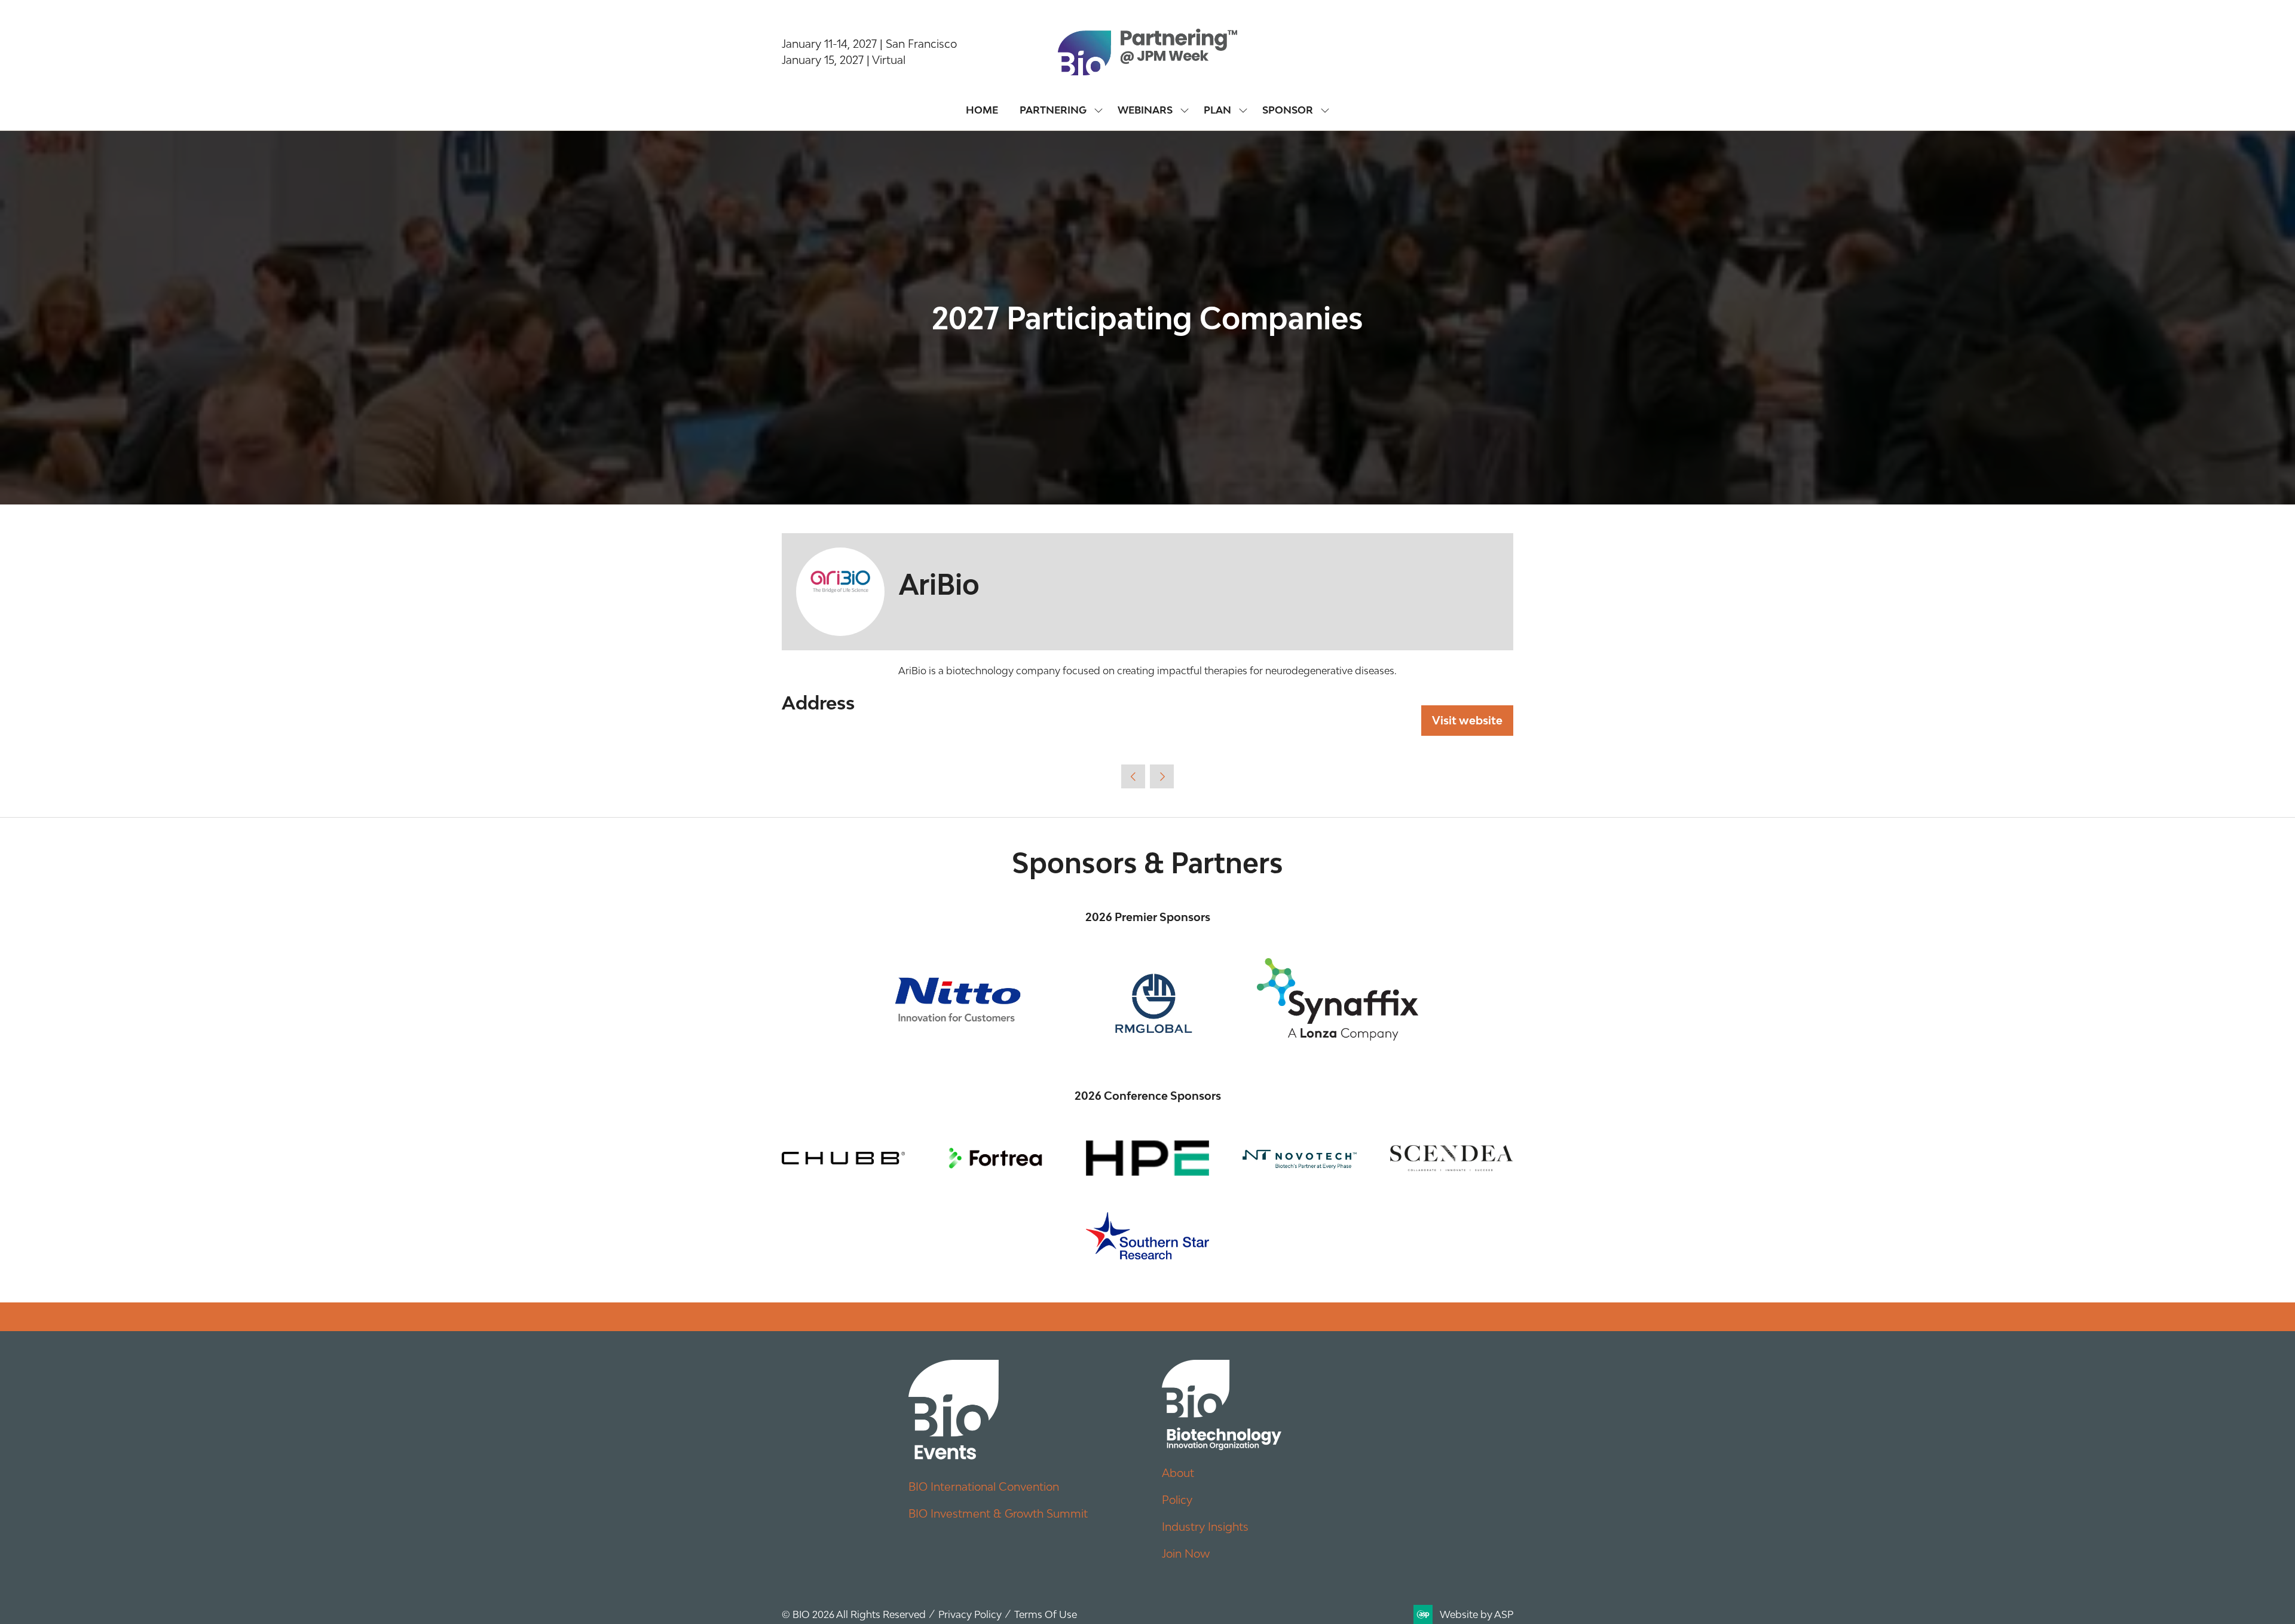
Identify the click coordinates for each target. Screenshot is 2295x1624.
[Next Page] (1162, 776)
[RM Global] (1147, 999)
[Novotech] (1299, 1158)
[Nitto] (957, 999)
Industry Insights (1205, 1527)
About (1178, 1473)
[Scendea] (1452, 1158)
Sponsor (1288, 110)
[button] (1467, 721)
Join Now (1186, 1553)
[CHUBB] (843, 1158)
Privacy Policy (970, 1614)
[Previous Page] (1133, 776)
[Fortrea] (995, 1158)
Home (982, 110)
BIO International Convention (984, 1487)
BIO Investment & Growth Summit (998, 1513)
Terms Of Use (1046, 1614)
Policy (1177, 1500)
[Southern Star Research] (1147, 1236)
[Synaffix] (1338, 999)
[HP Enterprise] (1147, 1158)
